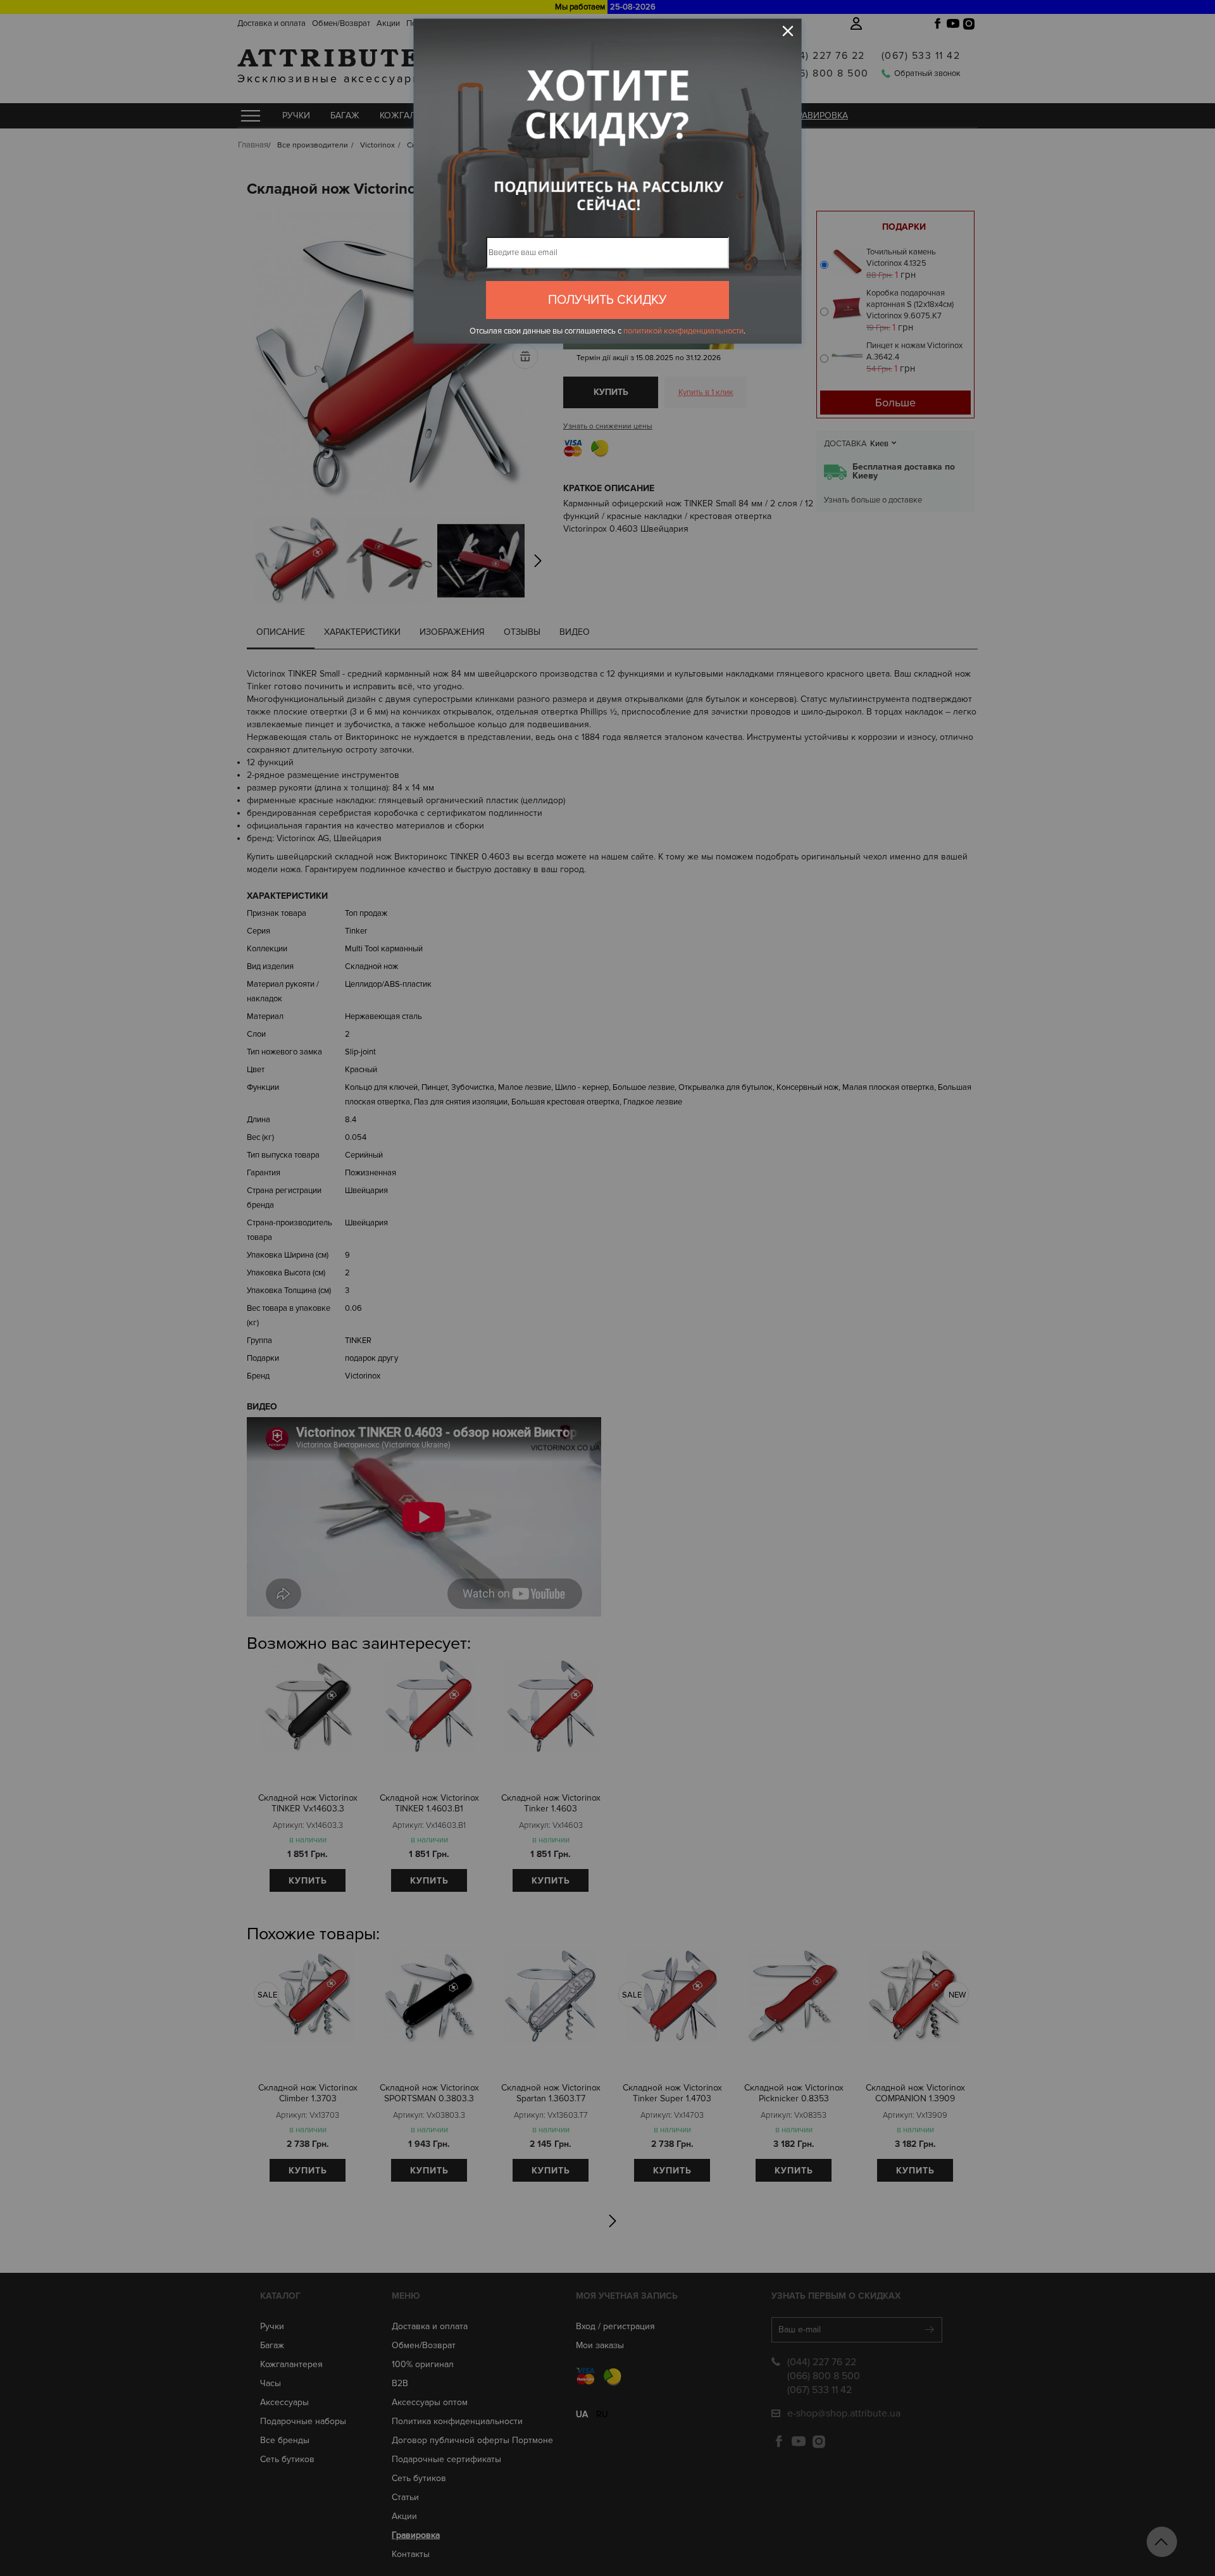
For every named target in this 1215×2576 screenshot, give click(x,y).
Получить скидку (607, 300)
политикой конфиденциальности (683, 331)
